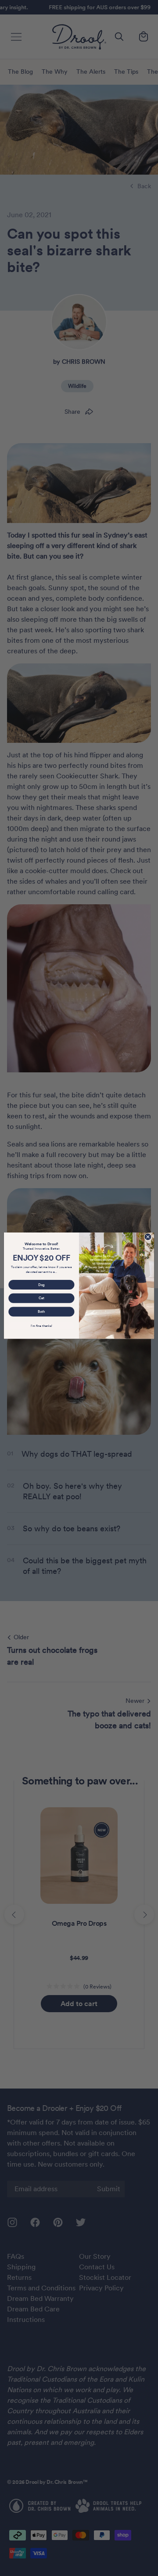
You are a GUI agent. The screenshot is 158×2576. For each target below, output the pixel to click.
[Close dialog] (148, 1237)
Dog (41, 1284)
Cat (41, 1298)
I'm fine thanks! (41, 1326)
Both (41, 1311)
